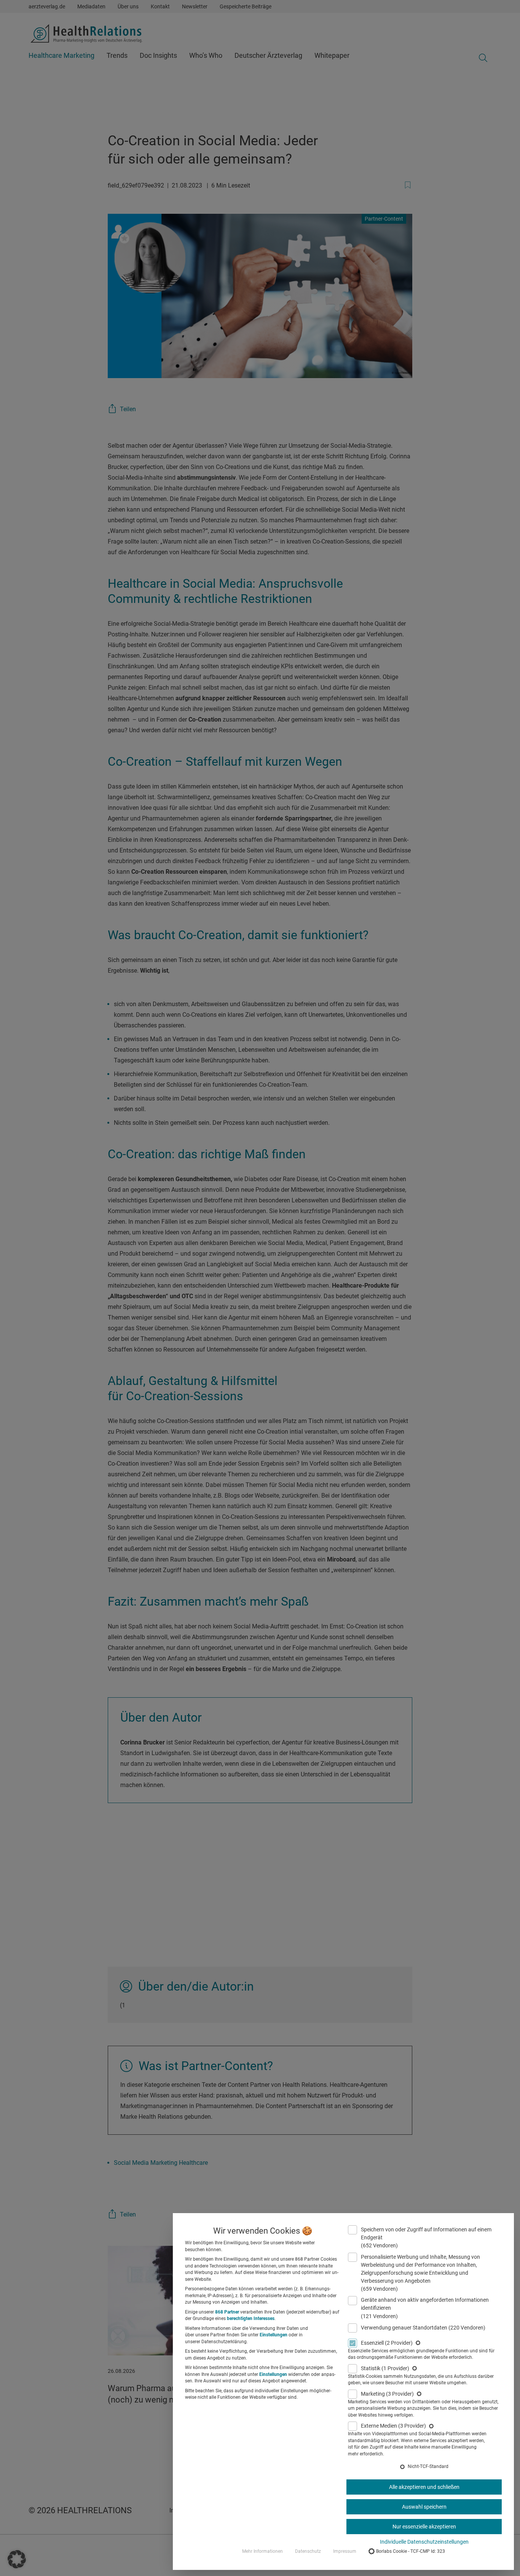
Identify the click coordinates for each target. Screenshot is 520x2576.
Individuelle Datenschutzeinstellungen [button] (424, 2542)
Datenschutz (308, 2551)
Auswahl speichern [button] (424, 2507)
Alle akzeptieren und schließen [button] (424, 2487)
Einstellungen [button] (274, 2335)
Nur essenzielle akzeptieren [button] (424, 2527)
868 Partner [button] (227, 2312)
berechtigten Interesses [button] (251, 2318)
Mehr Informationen (262, 2551)
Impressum (345, 2551)
